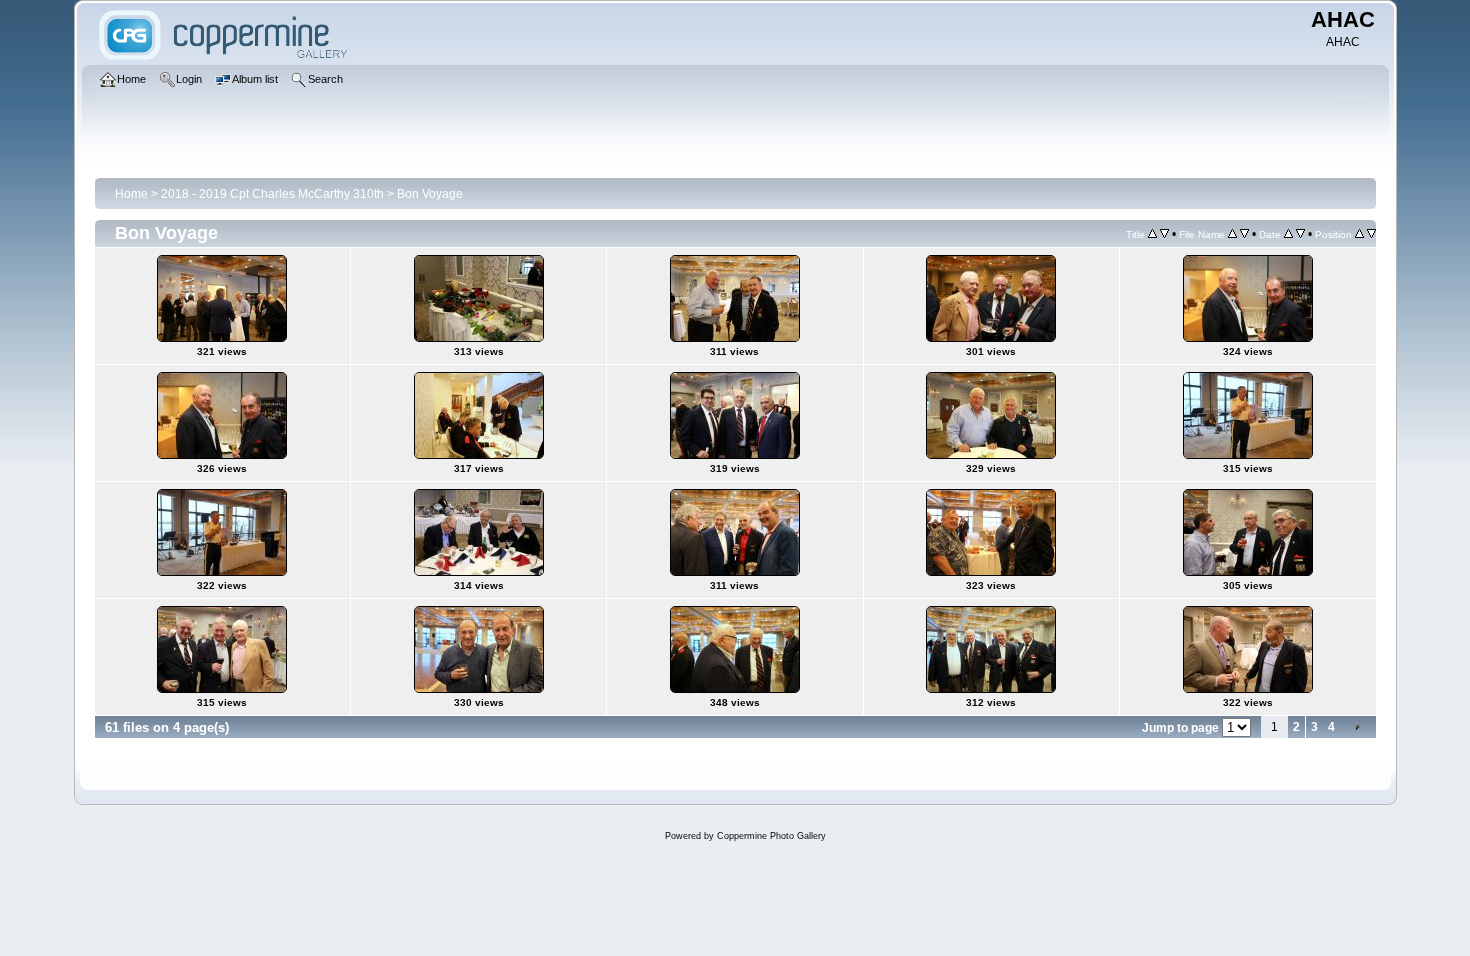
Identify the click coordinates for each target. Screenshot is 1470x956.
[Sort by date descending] (1300, 234)
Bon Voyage (430, 194)
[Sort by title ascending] (1152, 234)
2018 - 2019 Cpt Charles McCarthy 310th (272, 194)
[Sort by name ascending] (1232, 234)
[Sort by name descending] (1244, 234)
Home (131, 194)
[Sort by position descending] (1371, 234)
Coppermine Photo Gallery (771, 836)
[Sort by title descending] (1164, 234)
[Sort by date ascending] (1288, 234)
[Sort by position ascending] (1359, 234)
